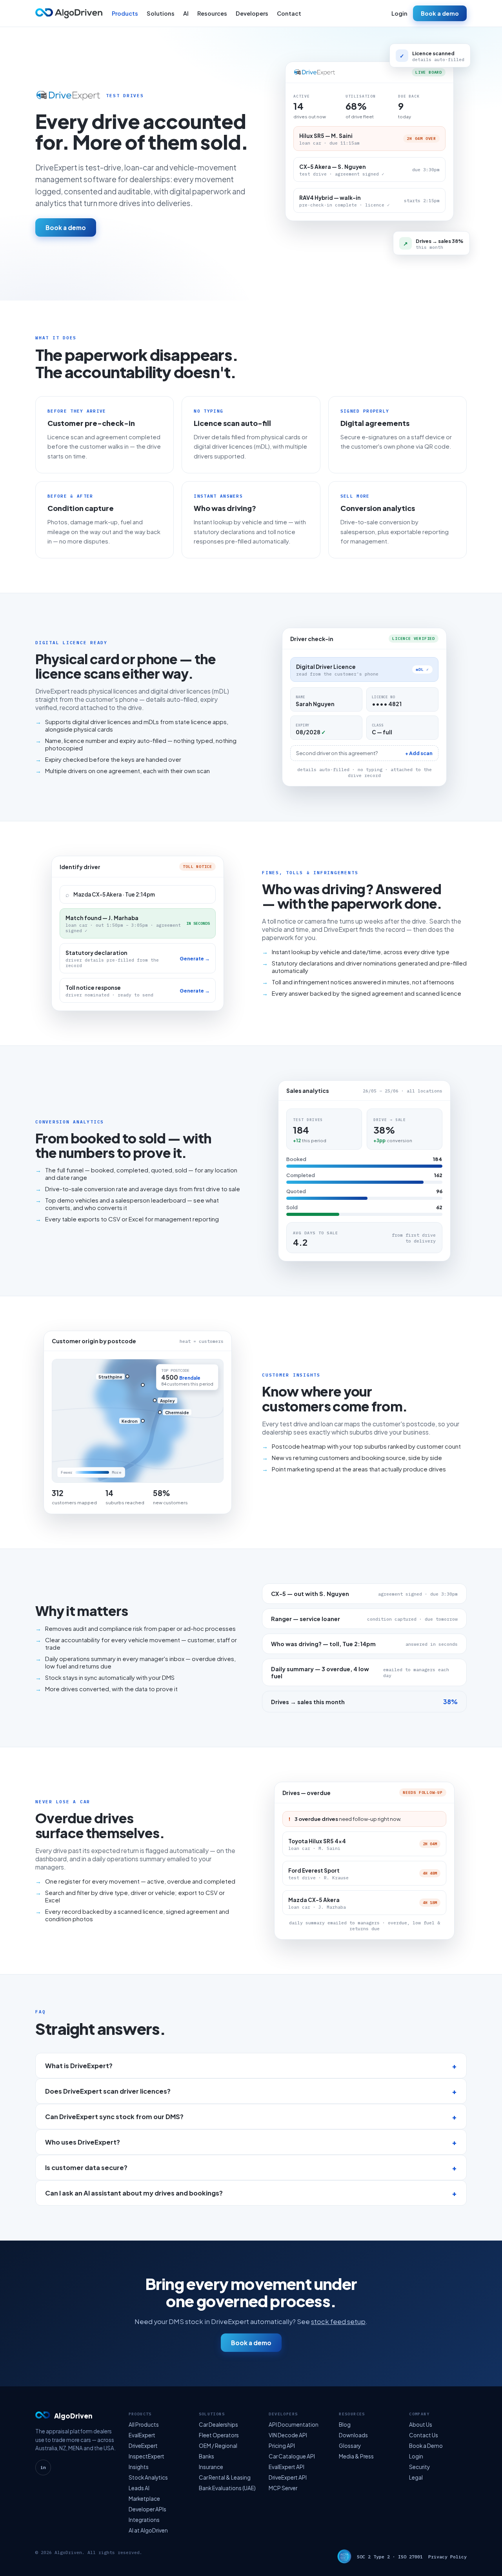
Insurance (211, 2467)
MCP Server (283, 2488)
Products (125, 13)
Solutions (161, 13)
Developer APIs (147, 2509)
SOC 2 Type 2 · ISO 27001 (390, 2557)
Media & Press (356, 2456)
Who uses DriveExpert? (83, 2142)
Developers (252, 13)
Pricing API (282, 2446)
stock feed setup (338, 2321)
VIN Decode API (288, 2435)
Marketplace (144, 2499)
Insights (139, 2467)
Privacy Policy (447, 2557)
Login (399, 13)
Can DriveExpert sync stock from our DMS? (114, 2117)
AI (186, 13)
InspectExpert (146, 2456)
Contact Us (424, 2435)
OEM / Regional (218, 2446)
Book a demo (440, 13)
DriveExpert (143, 2446)
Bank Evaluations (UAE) (227, 2488)
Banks (206, 2456)
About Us (421, 2425)
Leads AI (139, 2488)
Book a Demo (426, 2446)
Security (419, 2467)
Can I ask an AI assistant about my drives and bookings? (134, 2193)
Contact (289, 13)
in (43, 2467)
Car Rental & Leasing (225, 2477)
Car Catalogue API (292, 2456)
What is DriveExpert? (79, 2066)
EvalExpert (142, 2435)
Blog (345, 2425)
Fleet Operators (219, 2435)
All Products (144, 2425)
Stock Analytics (148, 2477)
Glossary (350, 2446)
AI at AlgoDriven (148, 2530)
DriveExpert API (288, 2477)
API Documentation (294, 2425)
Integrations (144, 2520)
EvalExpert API (286, 2467)
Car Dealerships (218, 2425)
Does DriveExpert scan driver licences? (108, 2091)
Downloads (353, 2435)
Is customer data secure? (86, 2167)
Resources (212, 13)
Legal (416, 2477)
